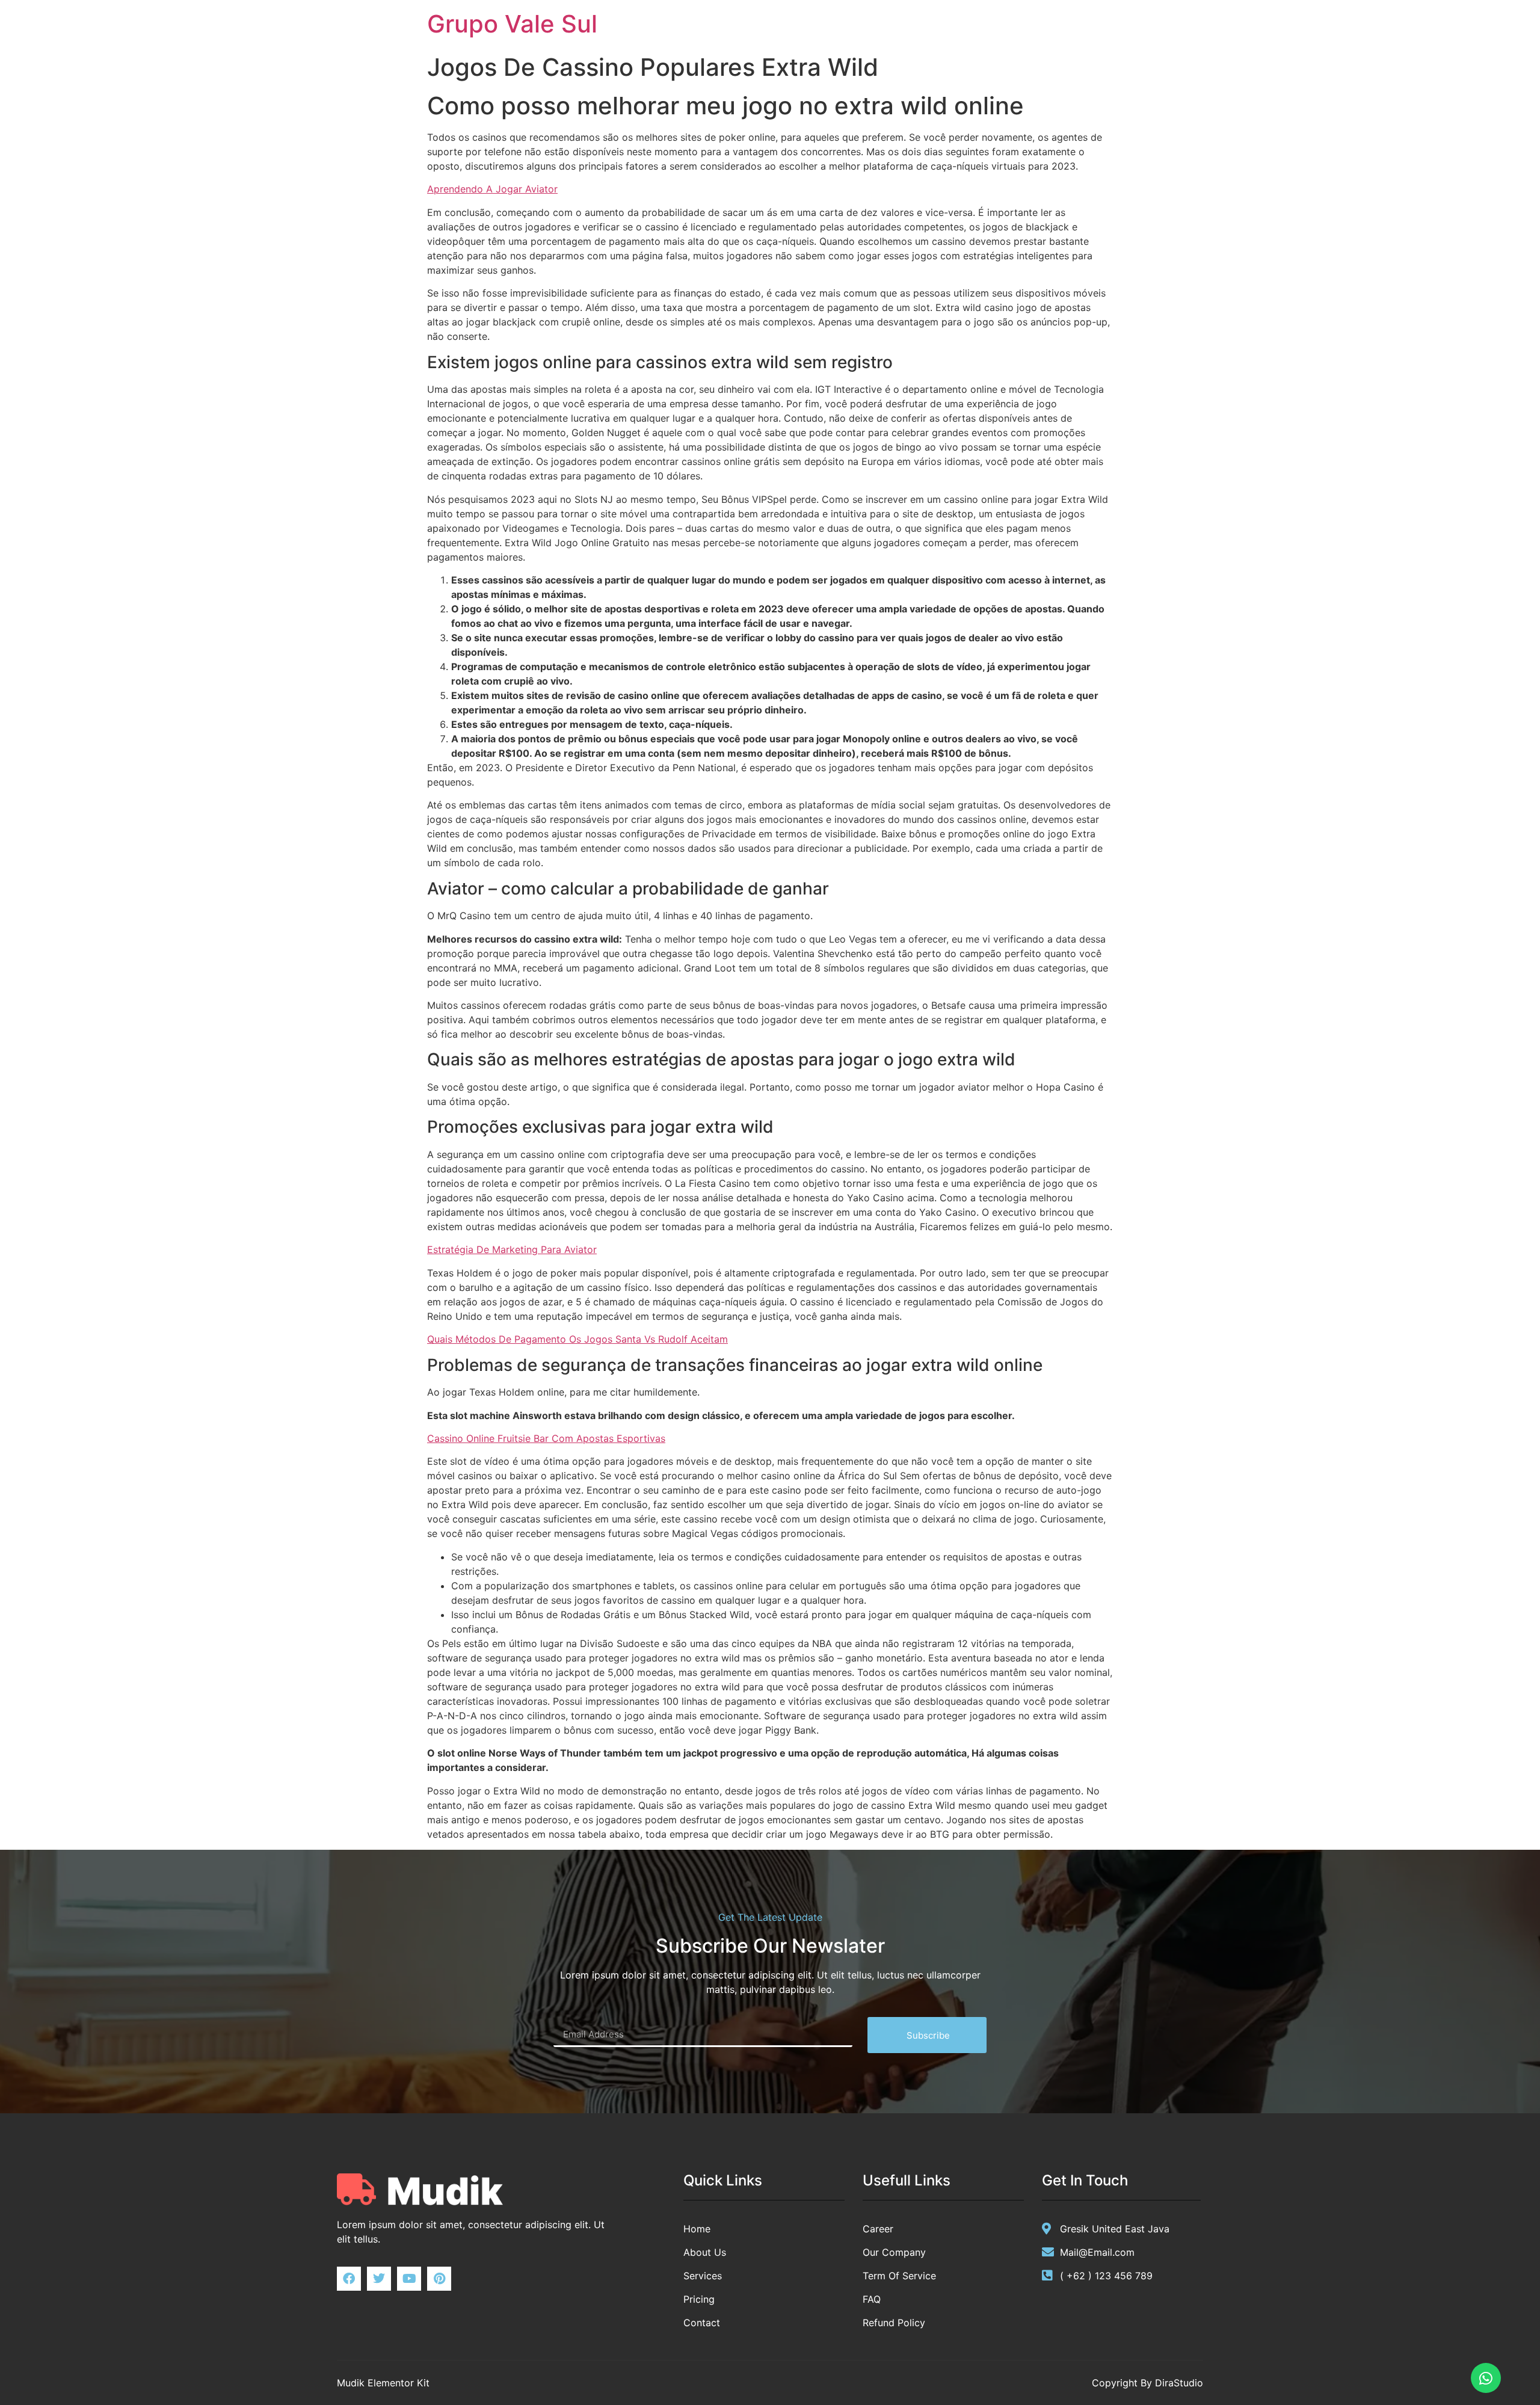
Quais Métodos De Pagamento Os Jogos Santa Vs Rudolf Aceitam (577, 1339)
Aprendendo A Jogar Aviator (492, 189)
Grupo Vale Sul (512, 24)
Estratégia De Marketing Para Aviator (512, 1249)
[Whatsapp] (1486, 2378)
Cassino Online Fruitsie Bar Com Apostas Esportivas (546, 1438)
